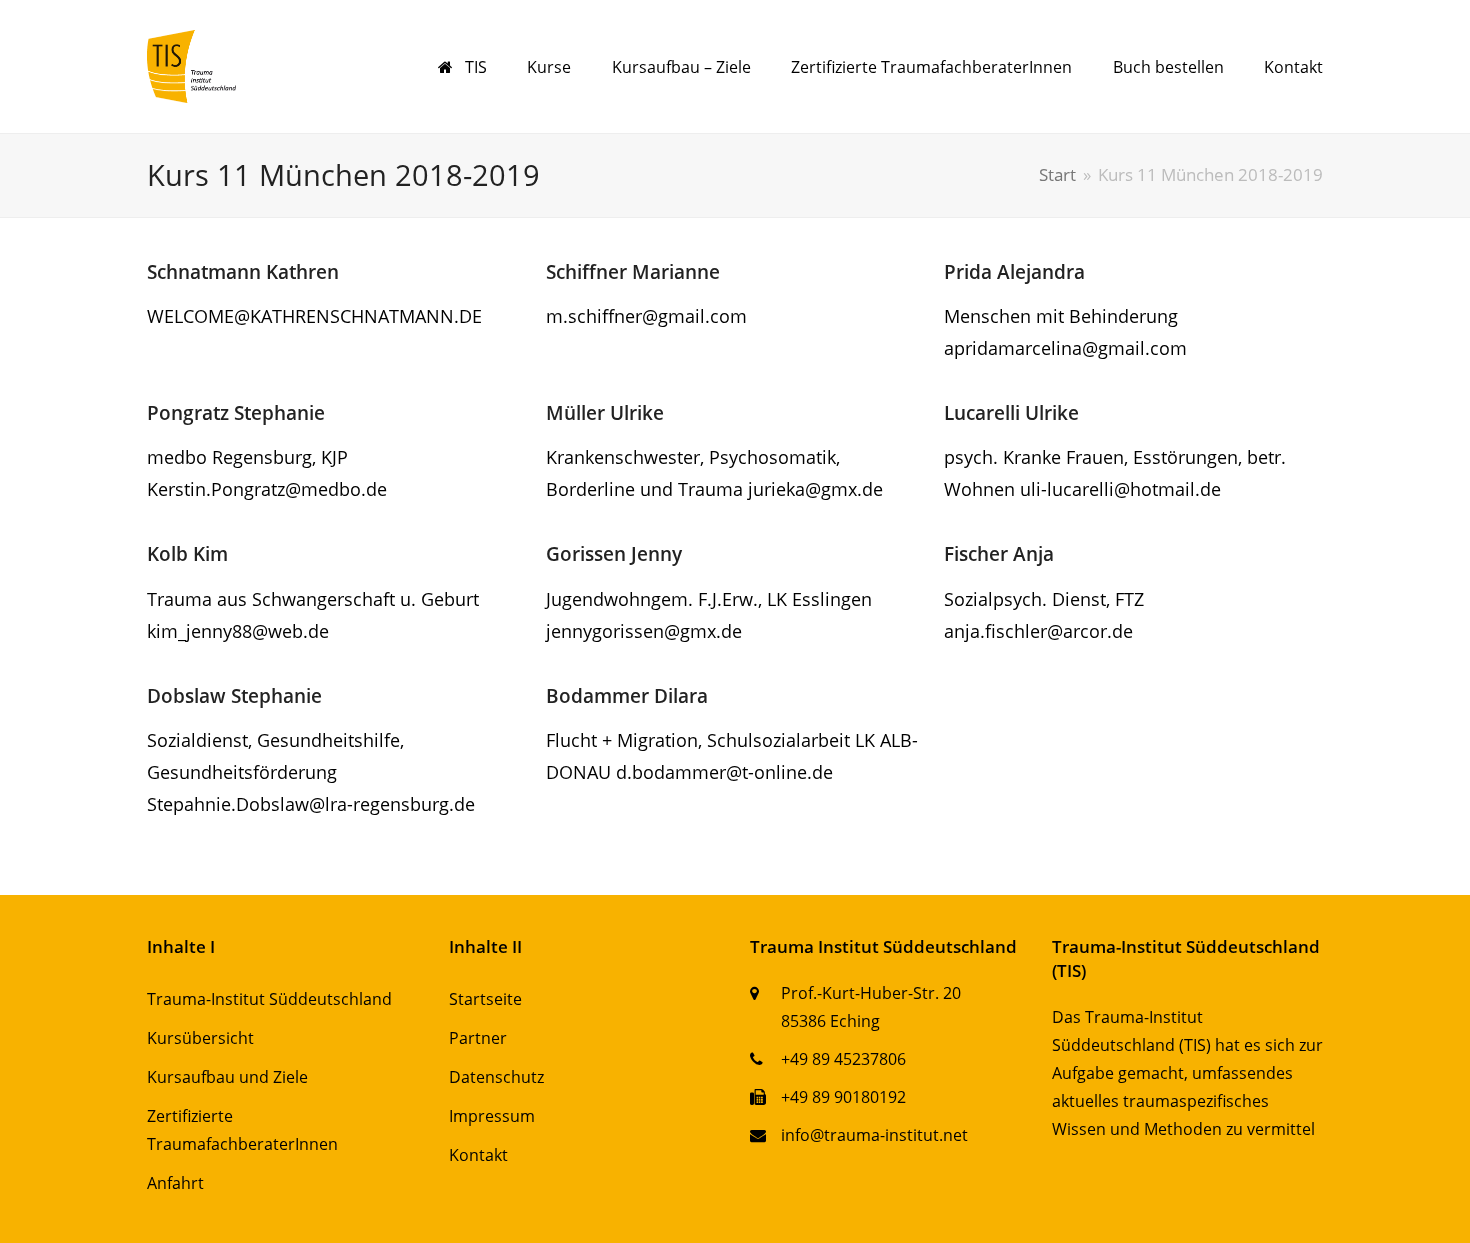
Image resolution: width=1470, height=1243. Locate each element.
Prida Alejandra (1014, 271)
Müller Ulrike (605, 412)
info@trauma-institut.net (874, 1135)
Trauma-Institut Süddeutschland (269, 999)
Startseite (485, 999)
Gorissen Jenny (614, 553)
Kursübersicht (200, 1038)
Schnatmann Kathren (243, 271)
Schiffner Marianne (633, 271)
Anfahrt (175, 1183)
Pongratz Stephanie (236, 412)
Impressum (492, 1116)
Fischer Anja (999, 553)
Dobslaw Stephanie (234, 695)
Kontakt (478, 1155)
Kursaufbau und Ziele (227, 1077)
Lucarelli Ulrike (1011, 412)
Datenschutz (496, 1077)
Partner (478, 1038)
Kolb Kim (187, 553)
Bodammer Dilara (627, 695)
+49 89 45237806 (843, 1059)
